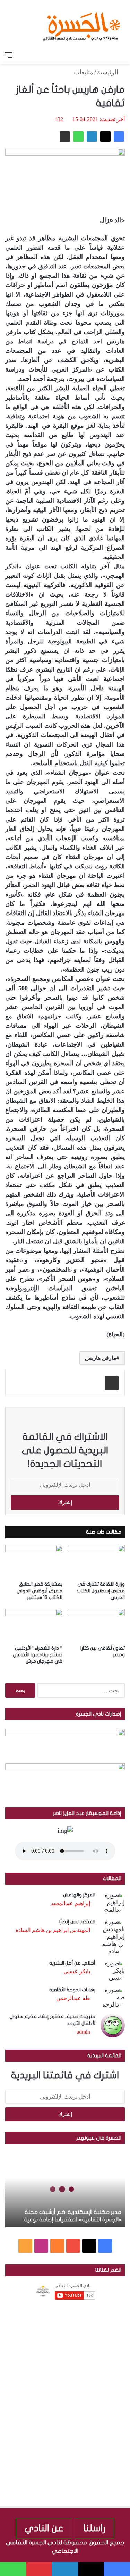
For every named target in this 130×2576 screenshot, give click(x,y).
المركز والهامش (79, 1895)
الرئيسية (109, 72)
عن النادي (44, 2528)
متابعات (84, 72)
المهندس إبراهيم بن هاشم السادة (53, 1930)
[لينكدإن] (92, 136)
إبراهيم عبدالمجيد (71, 1903)
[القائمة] (9, 55)
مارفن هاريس (101, 1358)
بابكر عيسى (77, 1971)
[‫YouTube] (73, 2246)
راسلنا (94, 2528)
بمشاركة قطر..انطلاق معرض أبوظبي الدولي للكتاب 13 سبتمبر (39, 1591)
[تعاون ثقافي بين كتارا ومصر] (97, 1625)
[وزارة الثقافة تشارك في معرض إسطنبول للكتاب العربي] (97, 1561)
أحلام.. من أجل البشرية (72, 1963)
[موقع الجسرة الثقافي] (81, 24)
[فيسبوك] (119, 136)
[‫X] (105, 136)
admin (83, 2032)
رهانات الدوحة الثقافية (72, 1990)
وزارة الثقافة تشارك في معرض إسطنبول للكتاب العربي (101, 1591)
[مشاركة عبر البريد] (65, 136)
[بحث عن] (121, 55)
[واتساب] (78, 136)
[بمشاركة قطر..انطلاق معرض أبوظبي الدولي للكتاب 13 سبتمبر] (34, 1561)
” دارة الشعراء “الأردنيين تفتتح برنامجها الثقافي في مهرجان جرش (38, 1655)
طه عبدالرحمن (73, 1998)
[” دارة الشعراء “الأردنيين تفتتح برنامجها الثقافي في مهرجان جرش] (34, 1625)
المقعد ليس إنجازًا (77, 1922)
